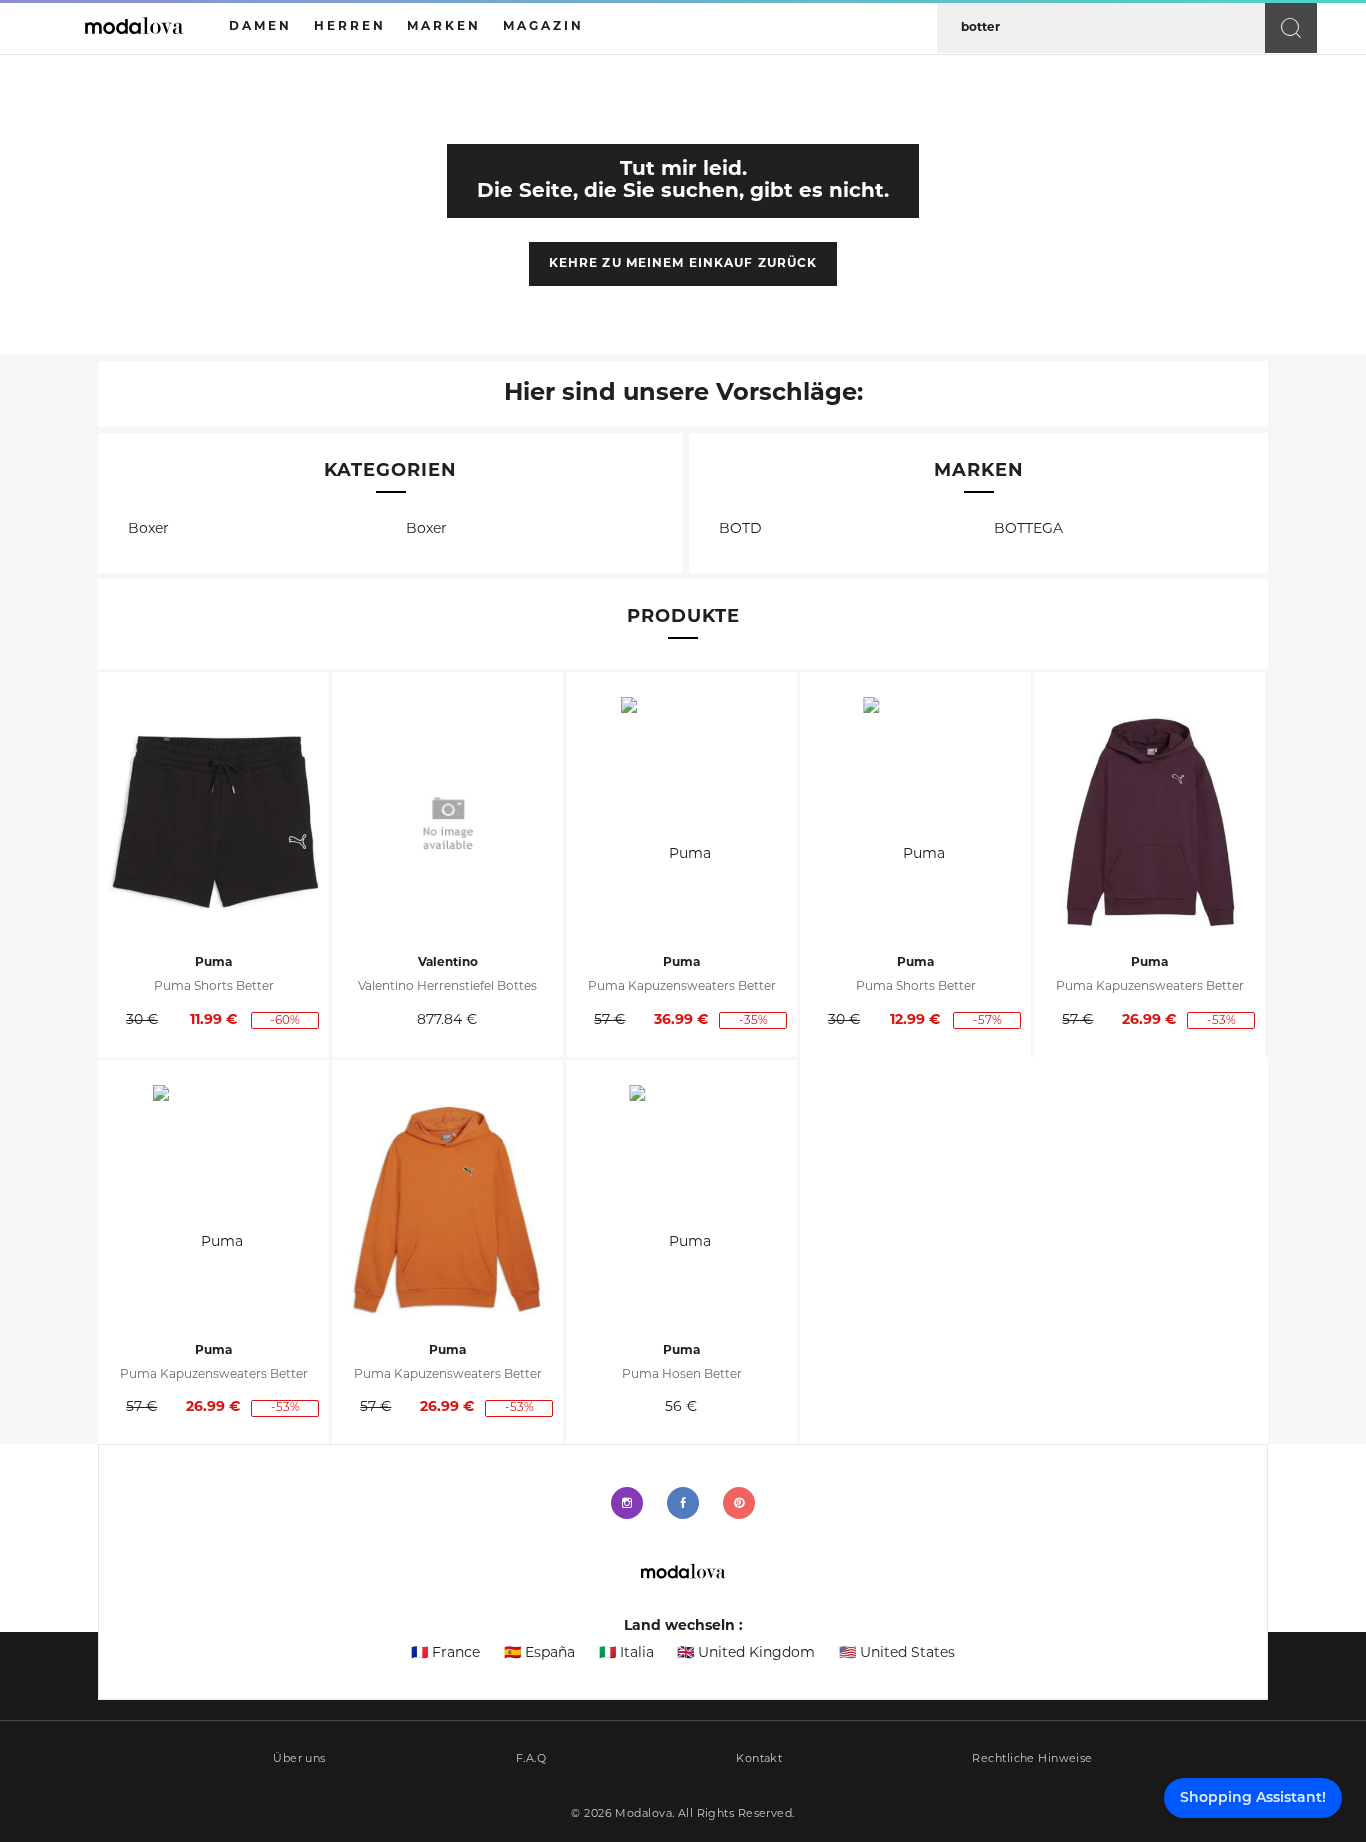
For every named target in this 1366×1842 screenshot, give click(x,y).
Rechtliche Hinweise (1032, 1759)
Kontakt (759, 1759)
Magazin (543, 27)
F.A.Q (531, 1759)
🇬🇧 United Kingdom (746, 1653)
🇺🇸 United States (897, 1653)
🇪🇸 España (539, 1653)
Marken (444, 27)
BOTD (740, 530)
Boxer (148, 530)
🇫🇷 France (445, 1653)
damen (260, 27)
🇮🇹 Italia (626, 1653)
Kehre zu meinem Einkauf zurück (683, 264)
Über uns (299, 1759)
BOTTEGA (1028, 530)
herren (350, 27)
